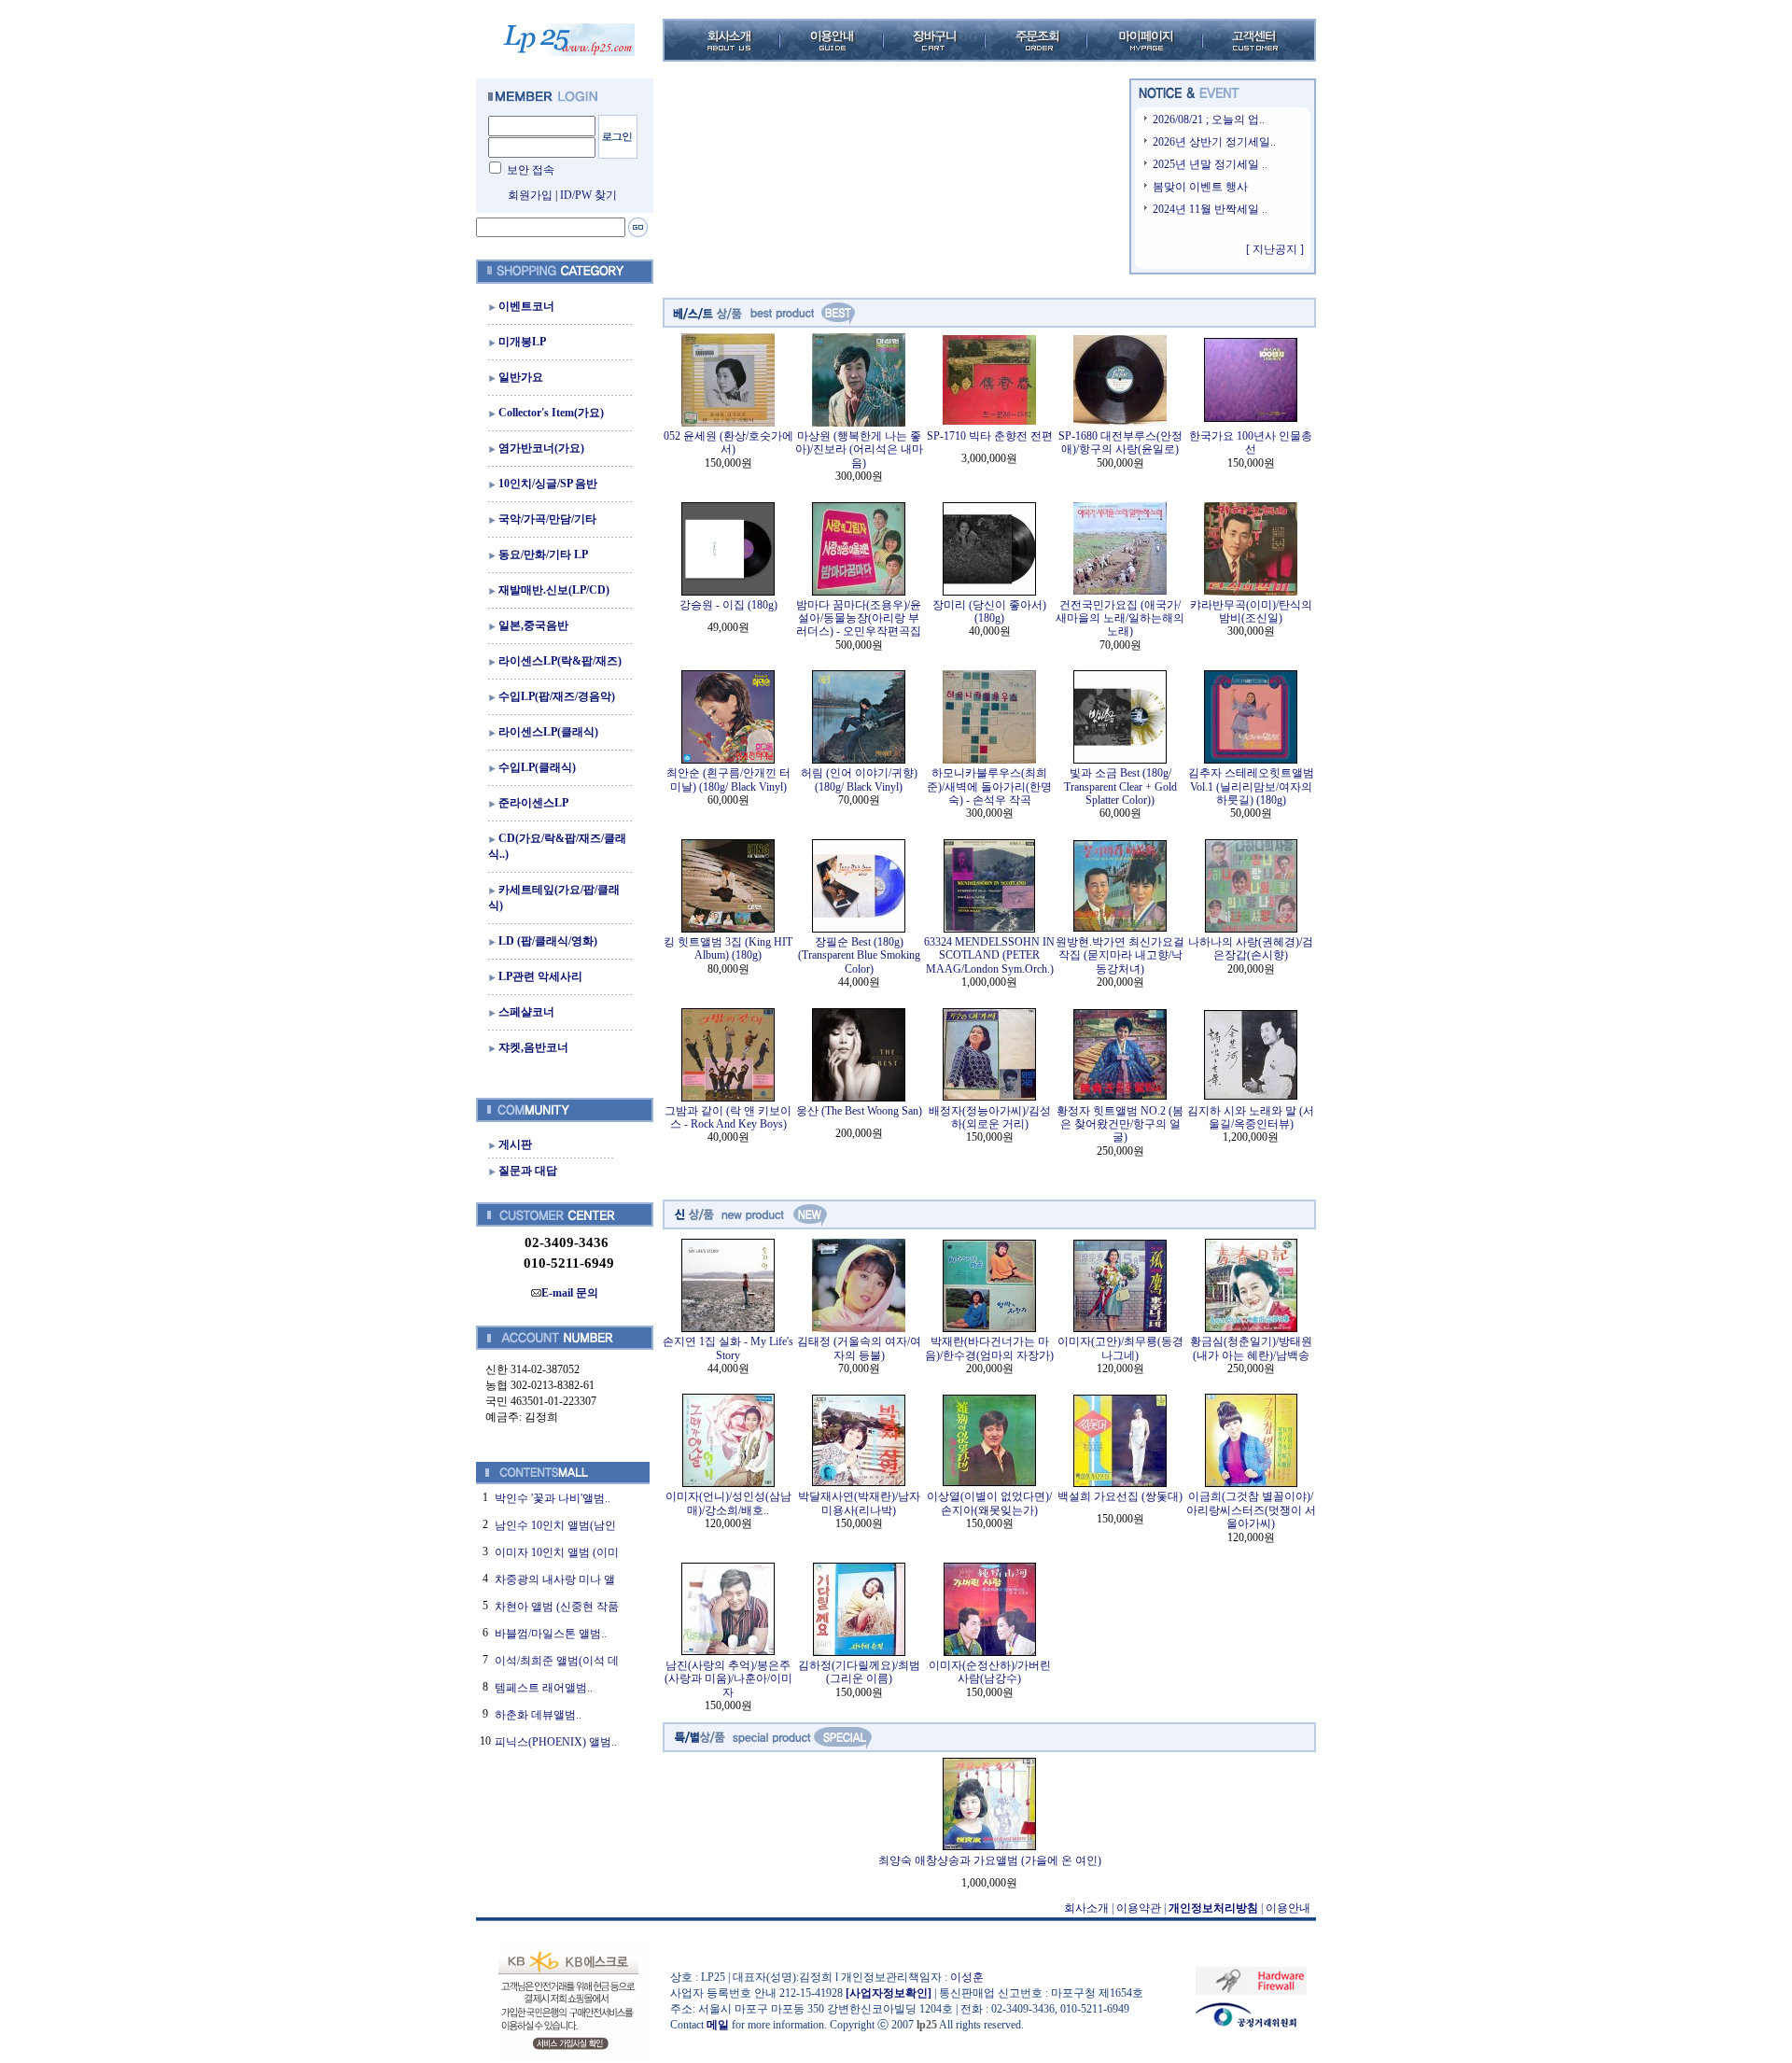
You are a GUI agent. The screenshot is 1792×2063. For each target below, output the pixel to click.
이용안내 (1288, 1908)
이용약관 (1139, 1908)
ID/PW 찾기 (588, 195)
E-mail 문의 (570, 1293)
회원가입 (530, 195)
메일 (718, 2025)
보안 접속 (531, 170)
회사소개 (1086, 1908)
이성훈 (967, 1977)
